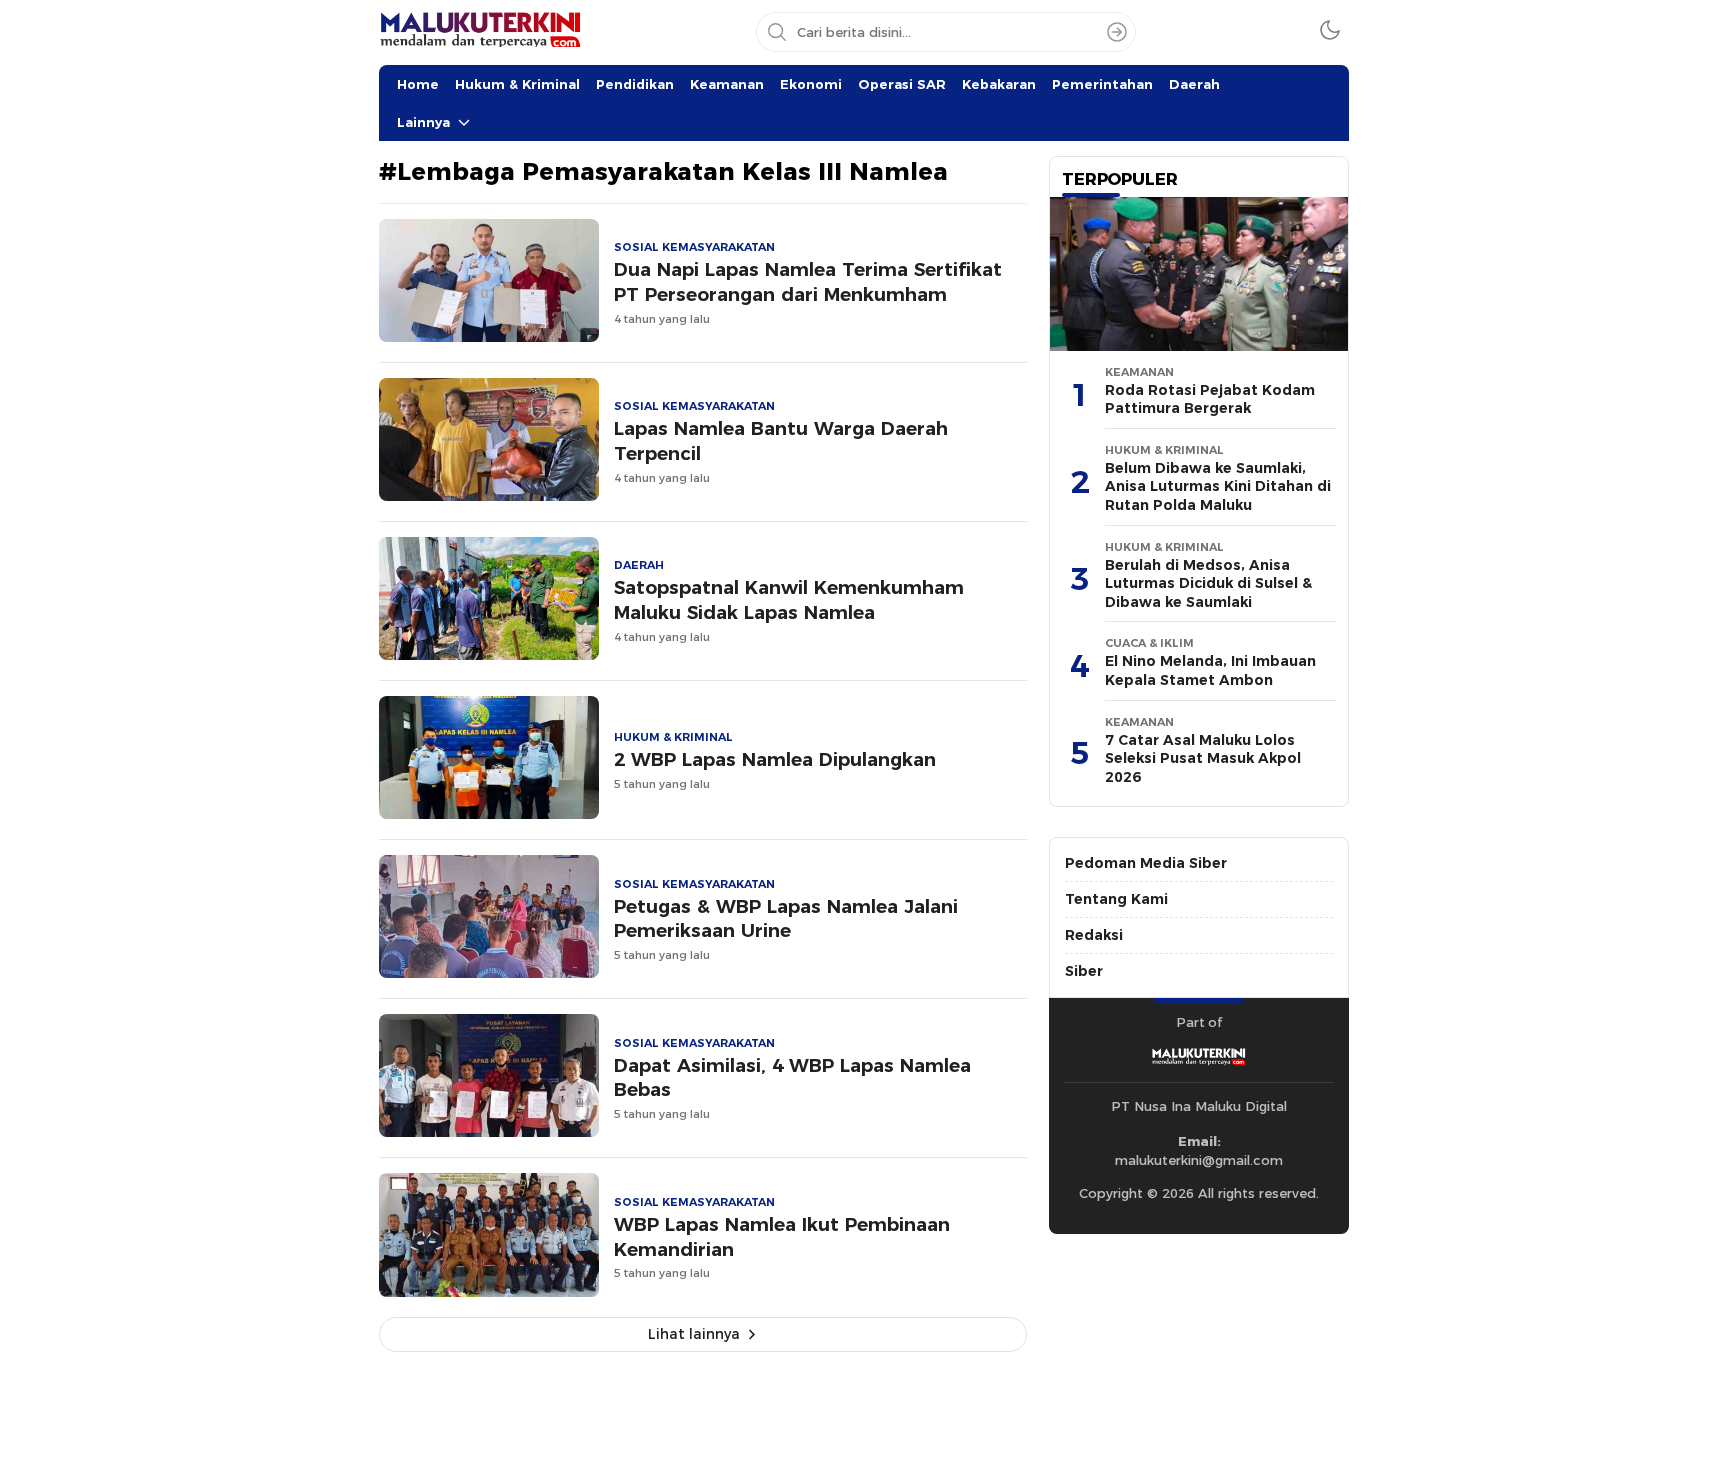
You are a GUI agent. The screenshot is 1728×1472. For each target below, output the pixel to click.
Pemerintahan (1102, 84)
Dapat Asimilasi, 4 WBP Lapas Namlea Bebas (792, 1078)
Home (418, 84)
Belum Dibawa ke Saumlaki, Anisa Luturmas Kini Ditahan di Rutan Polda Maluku (1218, 486)
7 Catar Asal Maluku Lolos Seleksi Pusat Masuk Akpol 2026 (1203, 758)
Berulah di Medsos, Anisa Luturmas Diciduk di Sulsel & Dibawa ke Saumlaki (1208, 583)
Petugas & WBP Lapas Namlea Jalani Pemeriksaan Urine (786, 919)
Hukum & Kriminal (517, 84)
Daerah (1194, 84)
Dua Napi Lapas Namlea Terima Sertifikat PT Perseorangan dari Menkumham (808, 282)
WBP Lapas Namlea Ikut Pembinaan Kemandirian (782, 1237)
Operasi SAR (902, 84)
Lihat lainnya (694, 1334)
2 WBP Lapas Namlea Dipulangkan (775, 759)
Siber (1084, 971)
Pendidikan (635, 84)
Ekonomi (811, 84)
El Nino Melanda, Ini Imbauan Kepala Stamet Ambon (1210, 670)
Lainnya (423, 122)
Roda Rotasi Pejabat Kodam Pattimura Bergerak (1210, 399)
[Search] (1117, 32)
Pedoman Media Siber (1146, 863)
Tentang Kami (1116, 899)
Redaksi (1094, 935)
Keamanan (727, 84)
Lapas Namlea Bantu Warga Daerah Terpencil (781, 441)
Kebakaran (999, 84)
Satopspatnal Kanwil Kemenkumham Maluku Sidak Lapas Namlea (789, 600)
